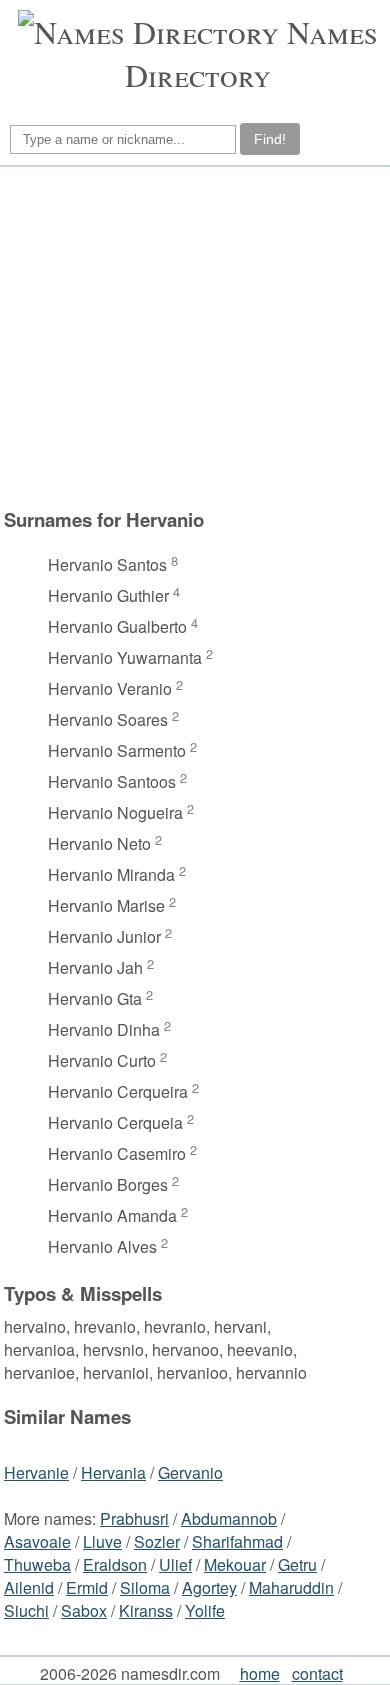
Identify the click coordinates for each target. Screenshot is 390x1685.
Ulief (175, 1564)
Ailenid (29, 1587)
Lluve (102, 1541)
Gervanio (190, 1472)
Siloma (145, 1587)
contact (317, 1673)
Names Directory (251, 53)
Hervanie (36, 1472)
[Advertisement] (192, 337)
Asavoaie (37, 1541)
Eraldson (115, 1564)
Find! (270, 139)
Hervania (113, 1472)
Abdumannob (229, 1518)
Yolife (205, 1610)
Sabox (84, 1610)
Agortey (209, 1587)
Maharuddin (291, 1587)
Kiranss (146, 1610)
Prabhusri (134, 1518)
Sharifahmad (237, 1541)
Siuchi (26, 1610)
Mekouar (235, 1564)
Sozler (157, 1541)
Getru (297, 1564)
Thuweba (37, 1564)
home (260, 1673)
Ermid (87, 1587)
